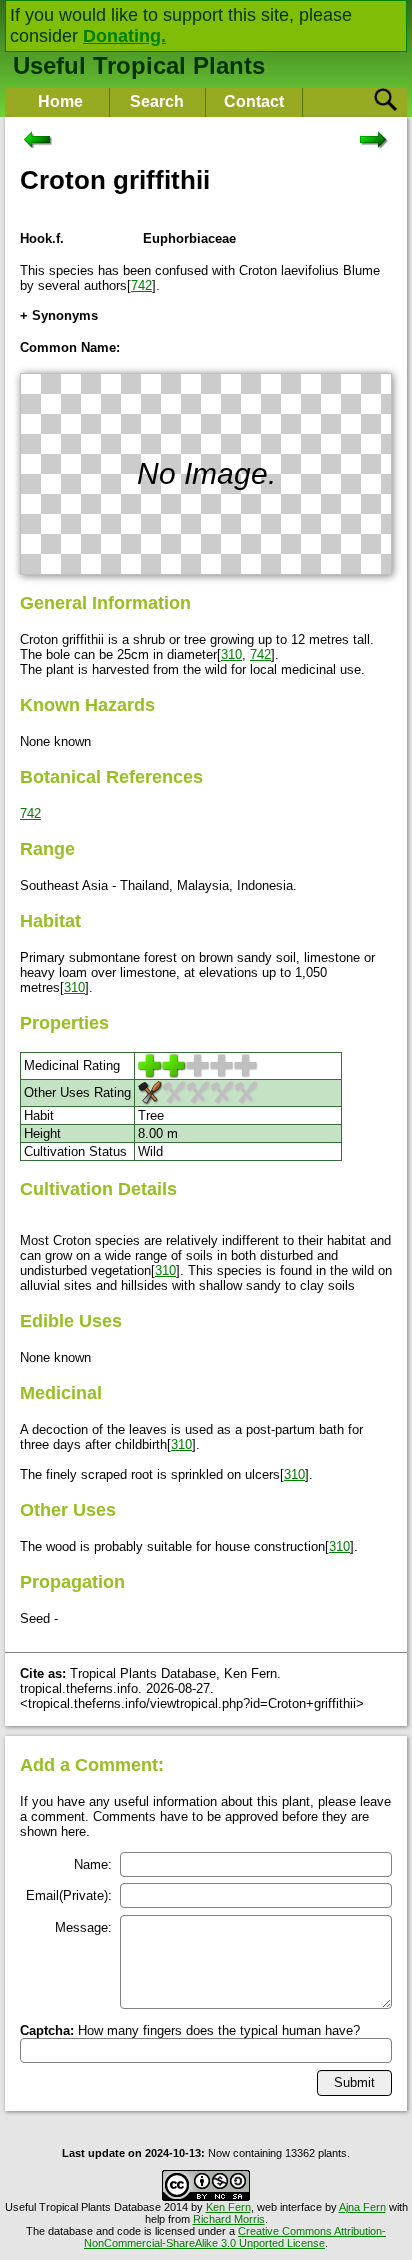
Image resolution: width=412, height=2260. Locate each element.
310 (231, 654)
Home (60, 101)
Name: (93, 1864)
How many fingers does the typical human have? (190, 2030)
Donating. (124, 36)
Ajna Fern (362, 2207)
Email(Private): (69, 1895)
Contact (254, 101)
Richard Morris (229, 2219)
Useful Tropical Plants (139, 65)
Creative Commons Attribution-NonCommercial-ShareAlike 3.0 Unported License (235, 2237)
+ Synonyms (59, 315)
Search (157, 101)
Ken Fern (228, 2207)
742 (141, 285)
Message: (83, 1927)
